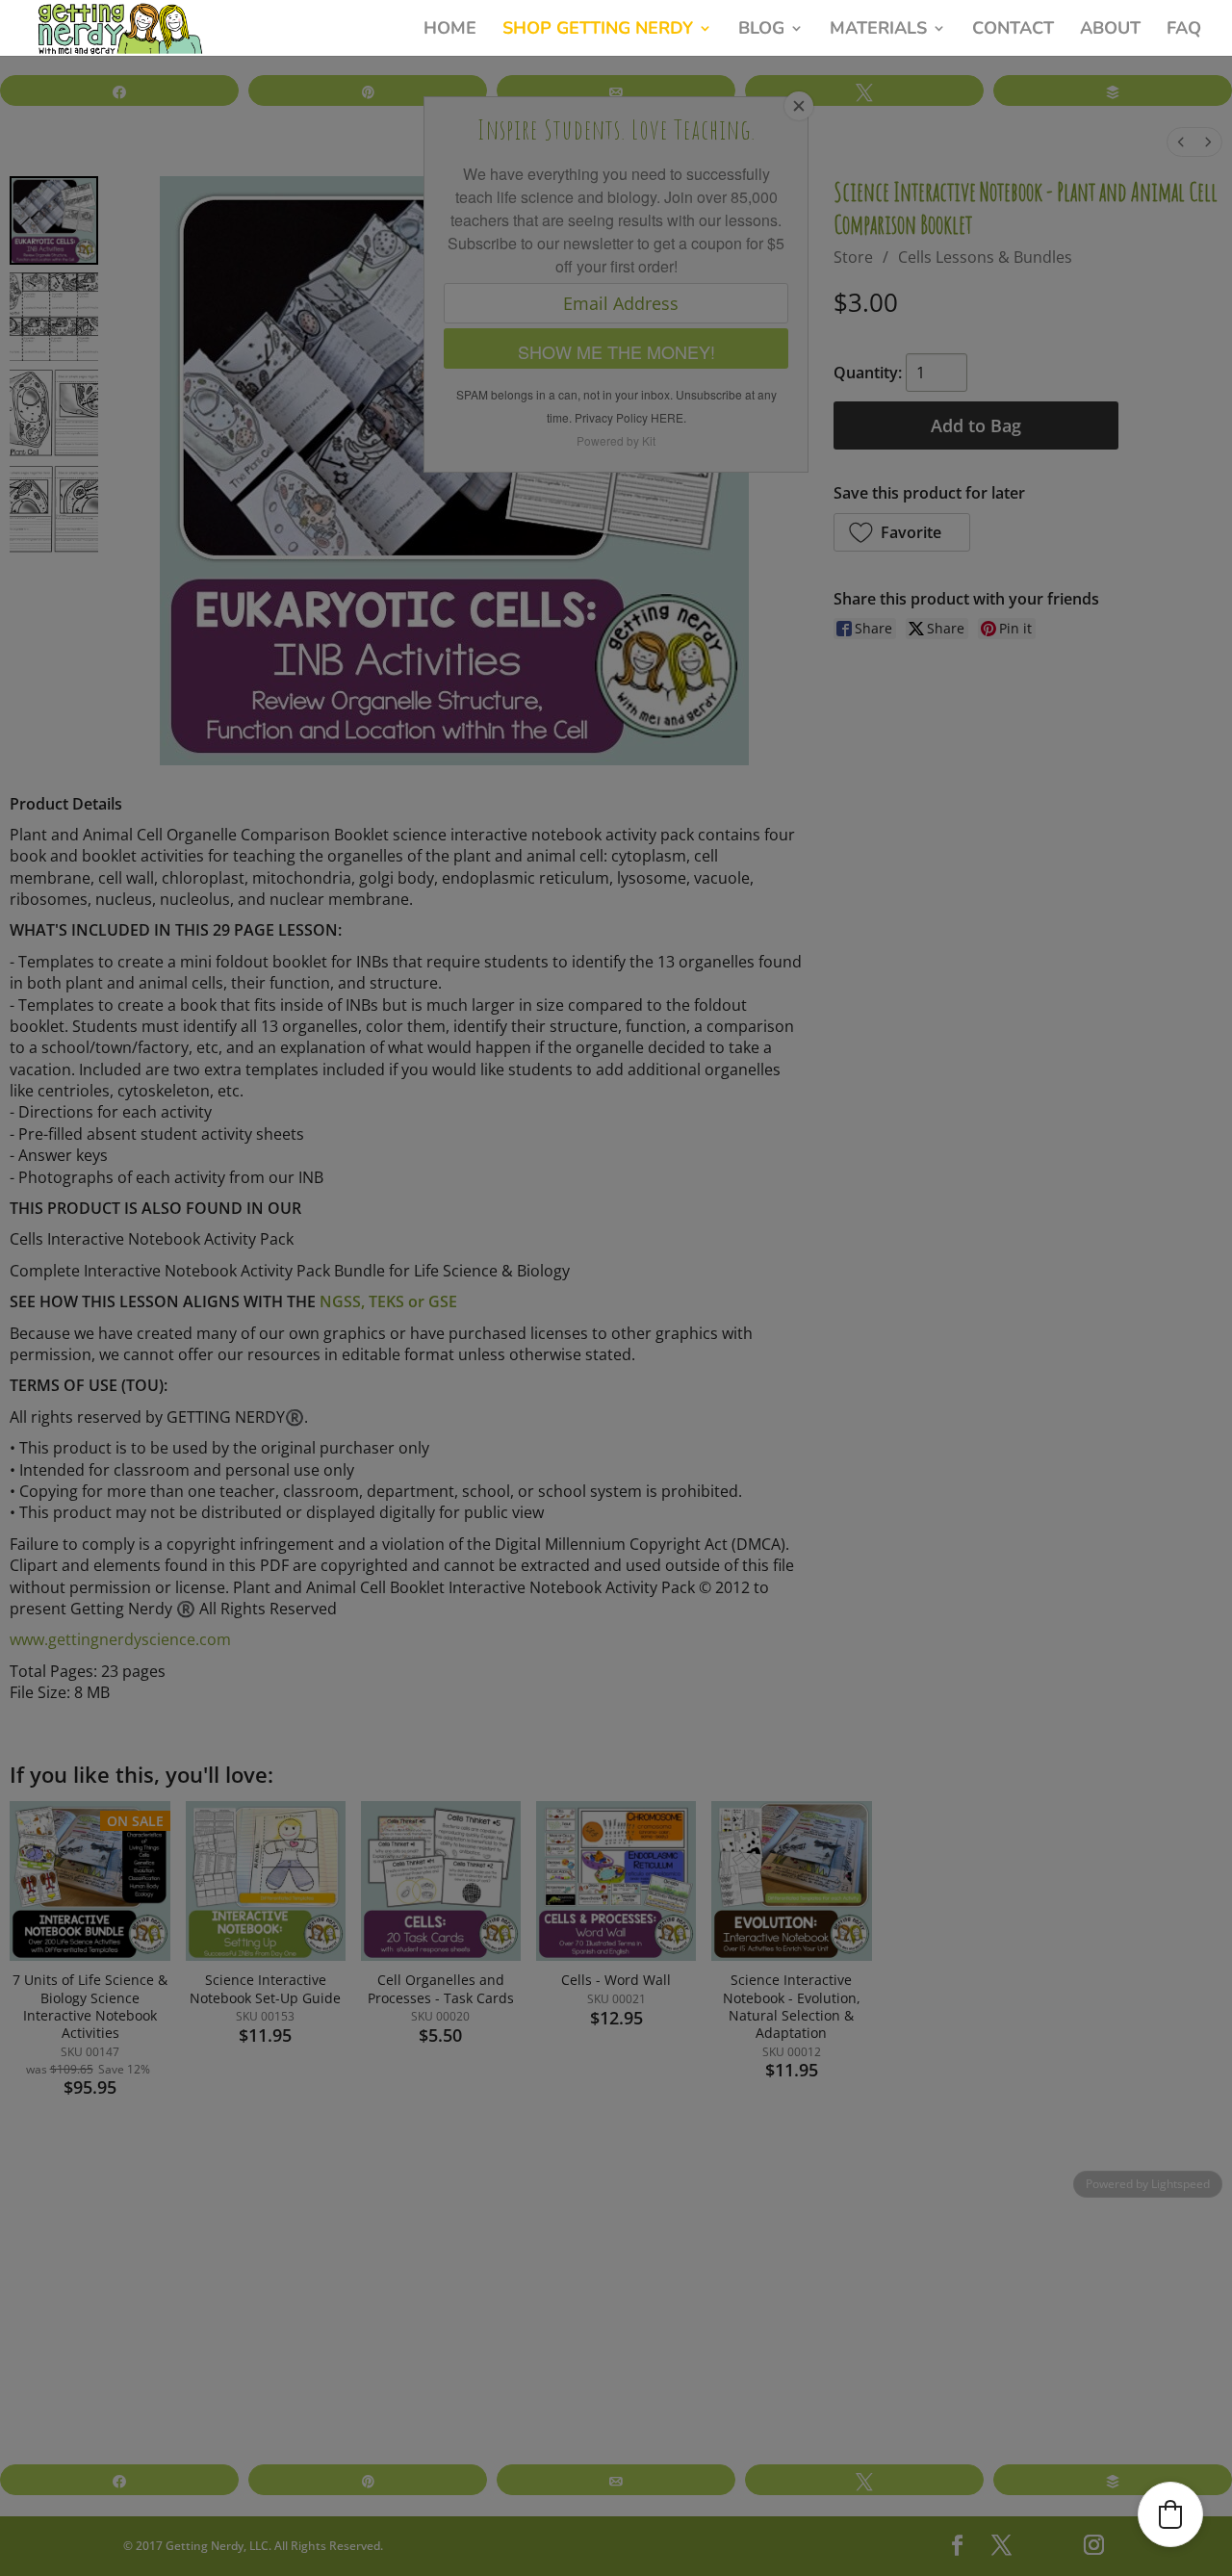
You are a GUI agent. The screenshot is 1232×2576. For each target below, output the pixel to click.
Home (450, 28)
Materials (878, 28)
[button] (1170, 2514)
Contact (1013, 28)
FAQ (1184, 28)
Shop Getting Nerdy (598, 28)
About (1110, 28)
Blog (761, 28)
